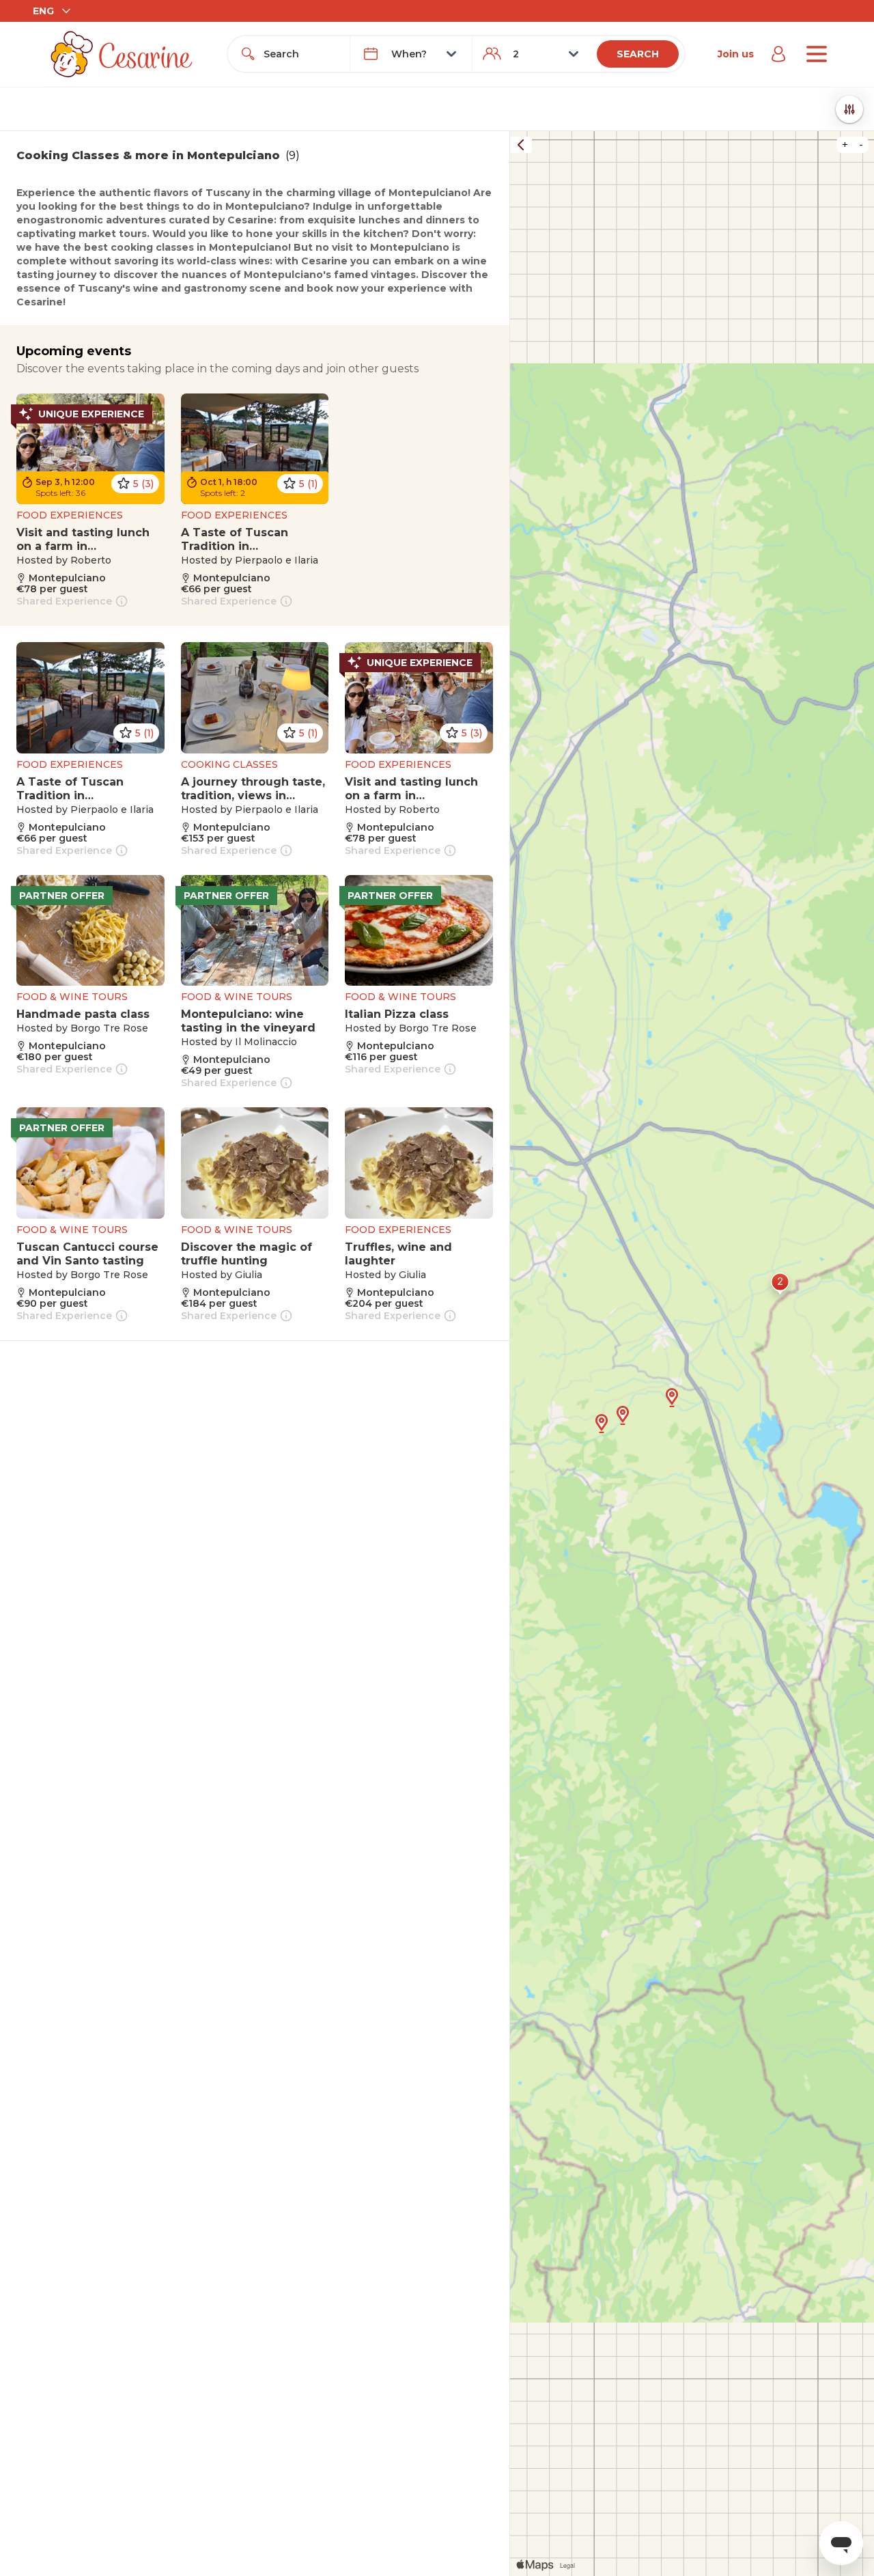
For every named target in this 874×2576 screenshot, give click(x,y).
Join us (736, 54)
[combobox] (301, 54)
